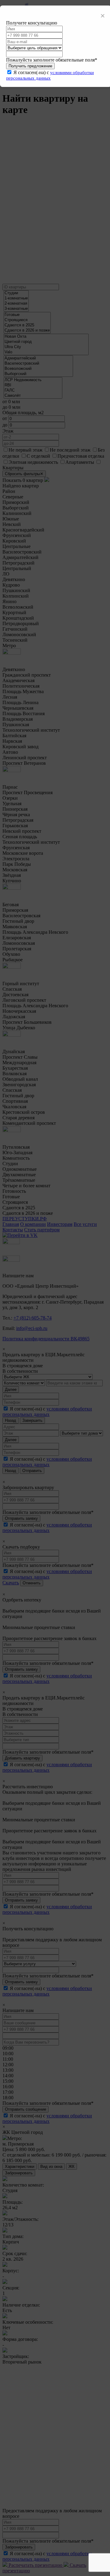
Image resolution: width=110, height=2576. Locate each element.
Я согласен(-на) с (50, 75)
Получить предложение (30, 66)
